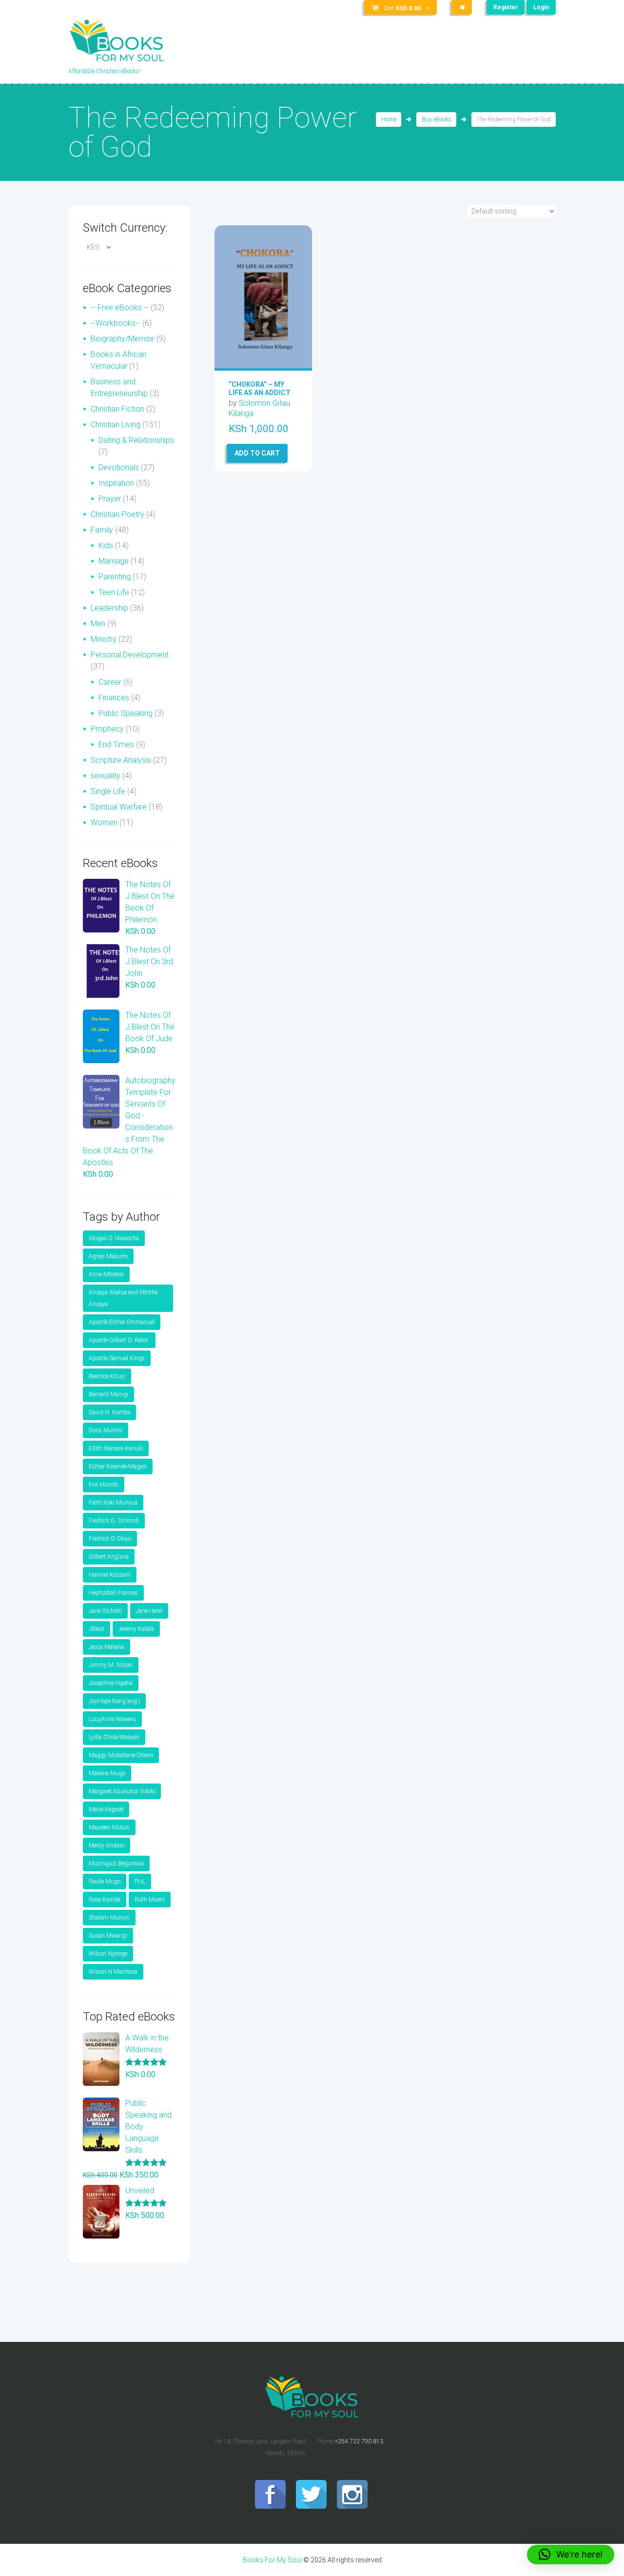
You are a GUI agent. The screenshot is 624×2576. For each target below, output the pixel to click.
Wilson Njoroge (108, 1954)
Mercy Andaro (107, 1845)
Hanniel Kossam (110, 1575)
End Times (116, 744)
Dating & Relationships (136, 440)
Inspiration (116, 483)
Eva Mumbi (104, 1485)
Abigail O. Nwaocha (114, 1238)
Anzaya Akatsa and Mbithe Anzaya (123, 1298)
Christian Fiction (117, 409)
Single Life (108, 791)
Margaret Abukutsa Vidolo (122, 1791)
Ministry (104, 639)
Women (104, 822)
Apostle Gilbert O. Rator (119, 1340)
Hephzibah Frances (113, 1593)
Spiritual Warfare (119, 807)
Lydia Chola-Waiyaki (114, 1737)
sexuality (106, 776)
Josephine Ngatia (111, 1683)
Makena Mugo (107, 1773)
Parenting (115, 577)
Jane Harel (149, 1611)
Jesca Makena (107, 1647)
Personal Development (130, 655)
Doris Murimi (106, 1430)
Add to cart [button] (257, 453)
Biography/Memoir (123, 339)
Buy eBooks (437, 119)
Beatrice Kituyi (107, 1376)
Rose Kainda (105, 1900)
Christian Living (116, 425)
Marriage (114, 561)
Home (389, 119)
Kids (106, 545)
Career (110, 682)
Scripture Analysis (121, 760)
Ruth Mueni (150, 1900)
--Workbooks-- (116, 323)
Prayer (110, 499)
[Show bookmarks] (462, 7)
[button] (571, 2555)
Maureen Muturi (109, 1827)
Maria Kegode (106, 1809)
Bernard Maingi (108, 1394)
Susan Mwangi (108, 1936)
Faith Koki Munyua (113, 1503)
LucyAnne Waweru (112, 1719)
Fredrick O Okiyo (110, 1539)
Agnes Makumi (108, 1256)
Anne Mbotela (106, 1274)
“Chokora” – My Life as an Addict (260, 388)
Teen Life (114, 592)
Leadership (109, 608)
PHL (140, 1882)
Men (98, 624)
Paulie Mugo (105, 1882)
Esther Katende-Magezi (118, 1466)
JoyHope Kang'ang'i (114, 1701)
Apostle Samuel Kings (117, 1358)
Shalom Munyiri (109, 1918)
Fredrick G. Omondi (114, 1521)
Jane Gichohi (105, 1611)
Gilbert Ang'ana (109, 1557)
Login (541, 7)
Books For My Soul (272, 2560)
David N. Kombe (109, 1412)
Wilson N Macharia (113, 1972)
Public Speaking (126, 713)
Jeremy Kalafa (136, 1629)
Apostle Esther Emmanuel (122, 1322)
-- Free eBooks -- (120, 307)
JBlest (97, 1629)
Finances (114, 698)
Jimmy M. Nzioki (111, 1665)
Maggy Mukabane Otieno (121, 1755)
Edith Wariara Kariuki (116, 1448)
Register (506, 7)
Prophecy (107, 729)
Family (102, 530)
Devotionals (119, 467)
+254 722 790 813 (359, 2441)
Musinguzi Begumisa (116, 1863)
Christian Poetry (117, 514)
